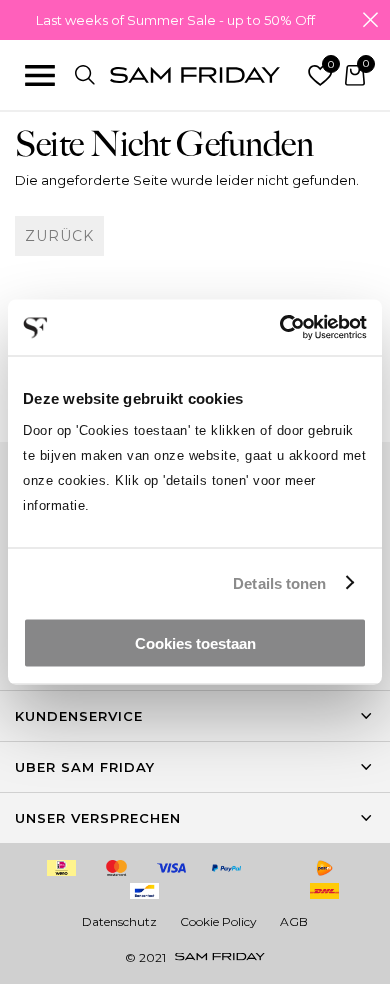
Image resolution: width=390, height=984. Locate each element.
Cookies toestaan (195, 643)
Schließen (370, 20)
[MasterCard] (117, 868)
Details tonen (279, 582)
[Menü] (40, 75)
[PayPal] (227, 868)
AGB (294, 921)
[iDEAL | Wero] (62, 868)
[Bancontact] (144, 891)
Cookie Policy (218, 921)
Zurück (59, 236)
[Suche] (85, 75)
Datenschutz (119, 921)
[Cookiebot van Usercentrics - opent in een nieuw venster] (280, 328)
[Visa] (172, 868)
